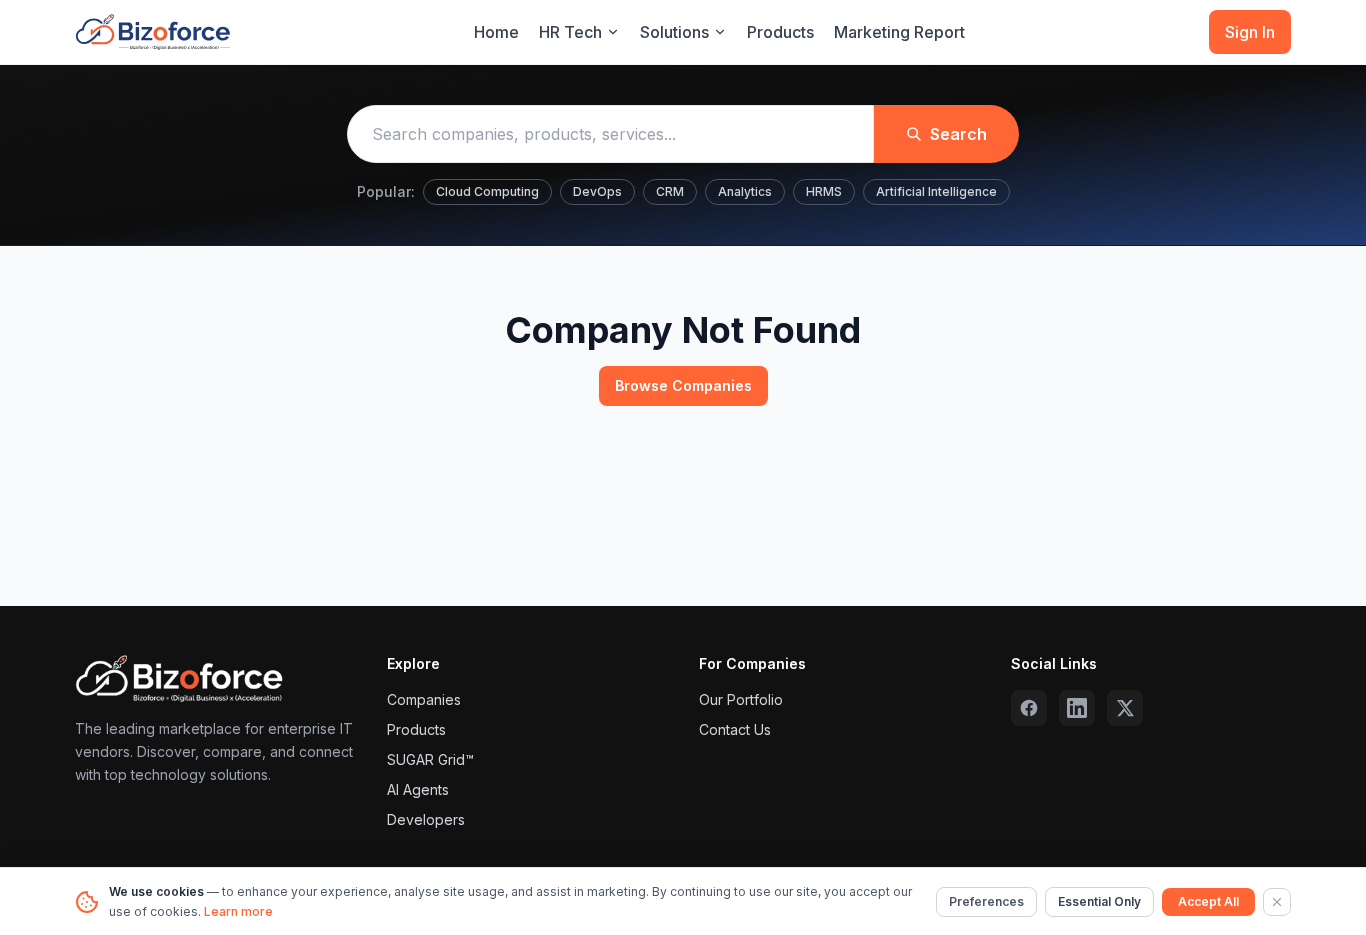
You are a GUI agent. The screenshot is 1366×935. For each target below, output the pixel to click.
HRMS (824, 191)
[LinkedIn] (1077, 708)
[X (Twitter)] (1125, 708)
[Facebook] (1029, 708)
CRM (670, 191)
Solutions (674, 32)
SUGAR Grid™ (430, 759)
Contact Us (735, 729)
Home (496, 32)
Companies (424, 699)
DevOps (597, 191)
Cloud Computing (487, 191)
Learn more (238, 911)
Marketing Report (899, 32)
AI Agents (418, 789)
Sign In (1250, 32)
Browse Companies (683, 385)
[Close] (1277, 902)
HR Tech (570, 32)
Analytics (745, 191)
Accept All (1208, 901)
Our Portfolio (741, 699)
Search (958, 134)
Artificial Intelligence (936, 191)
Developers (426, 819)
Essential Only (1099, 901)
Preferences (986, 901)
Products (780, 32)
